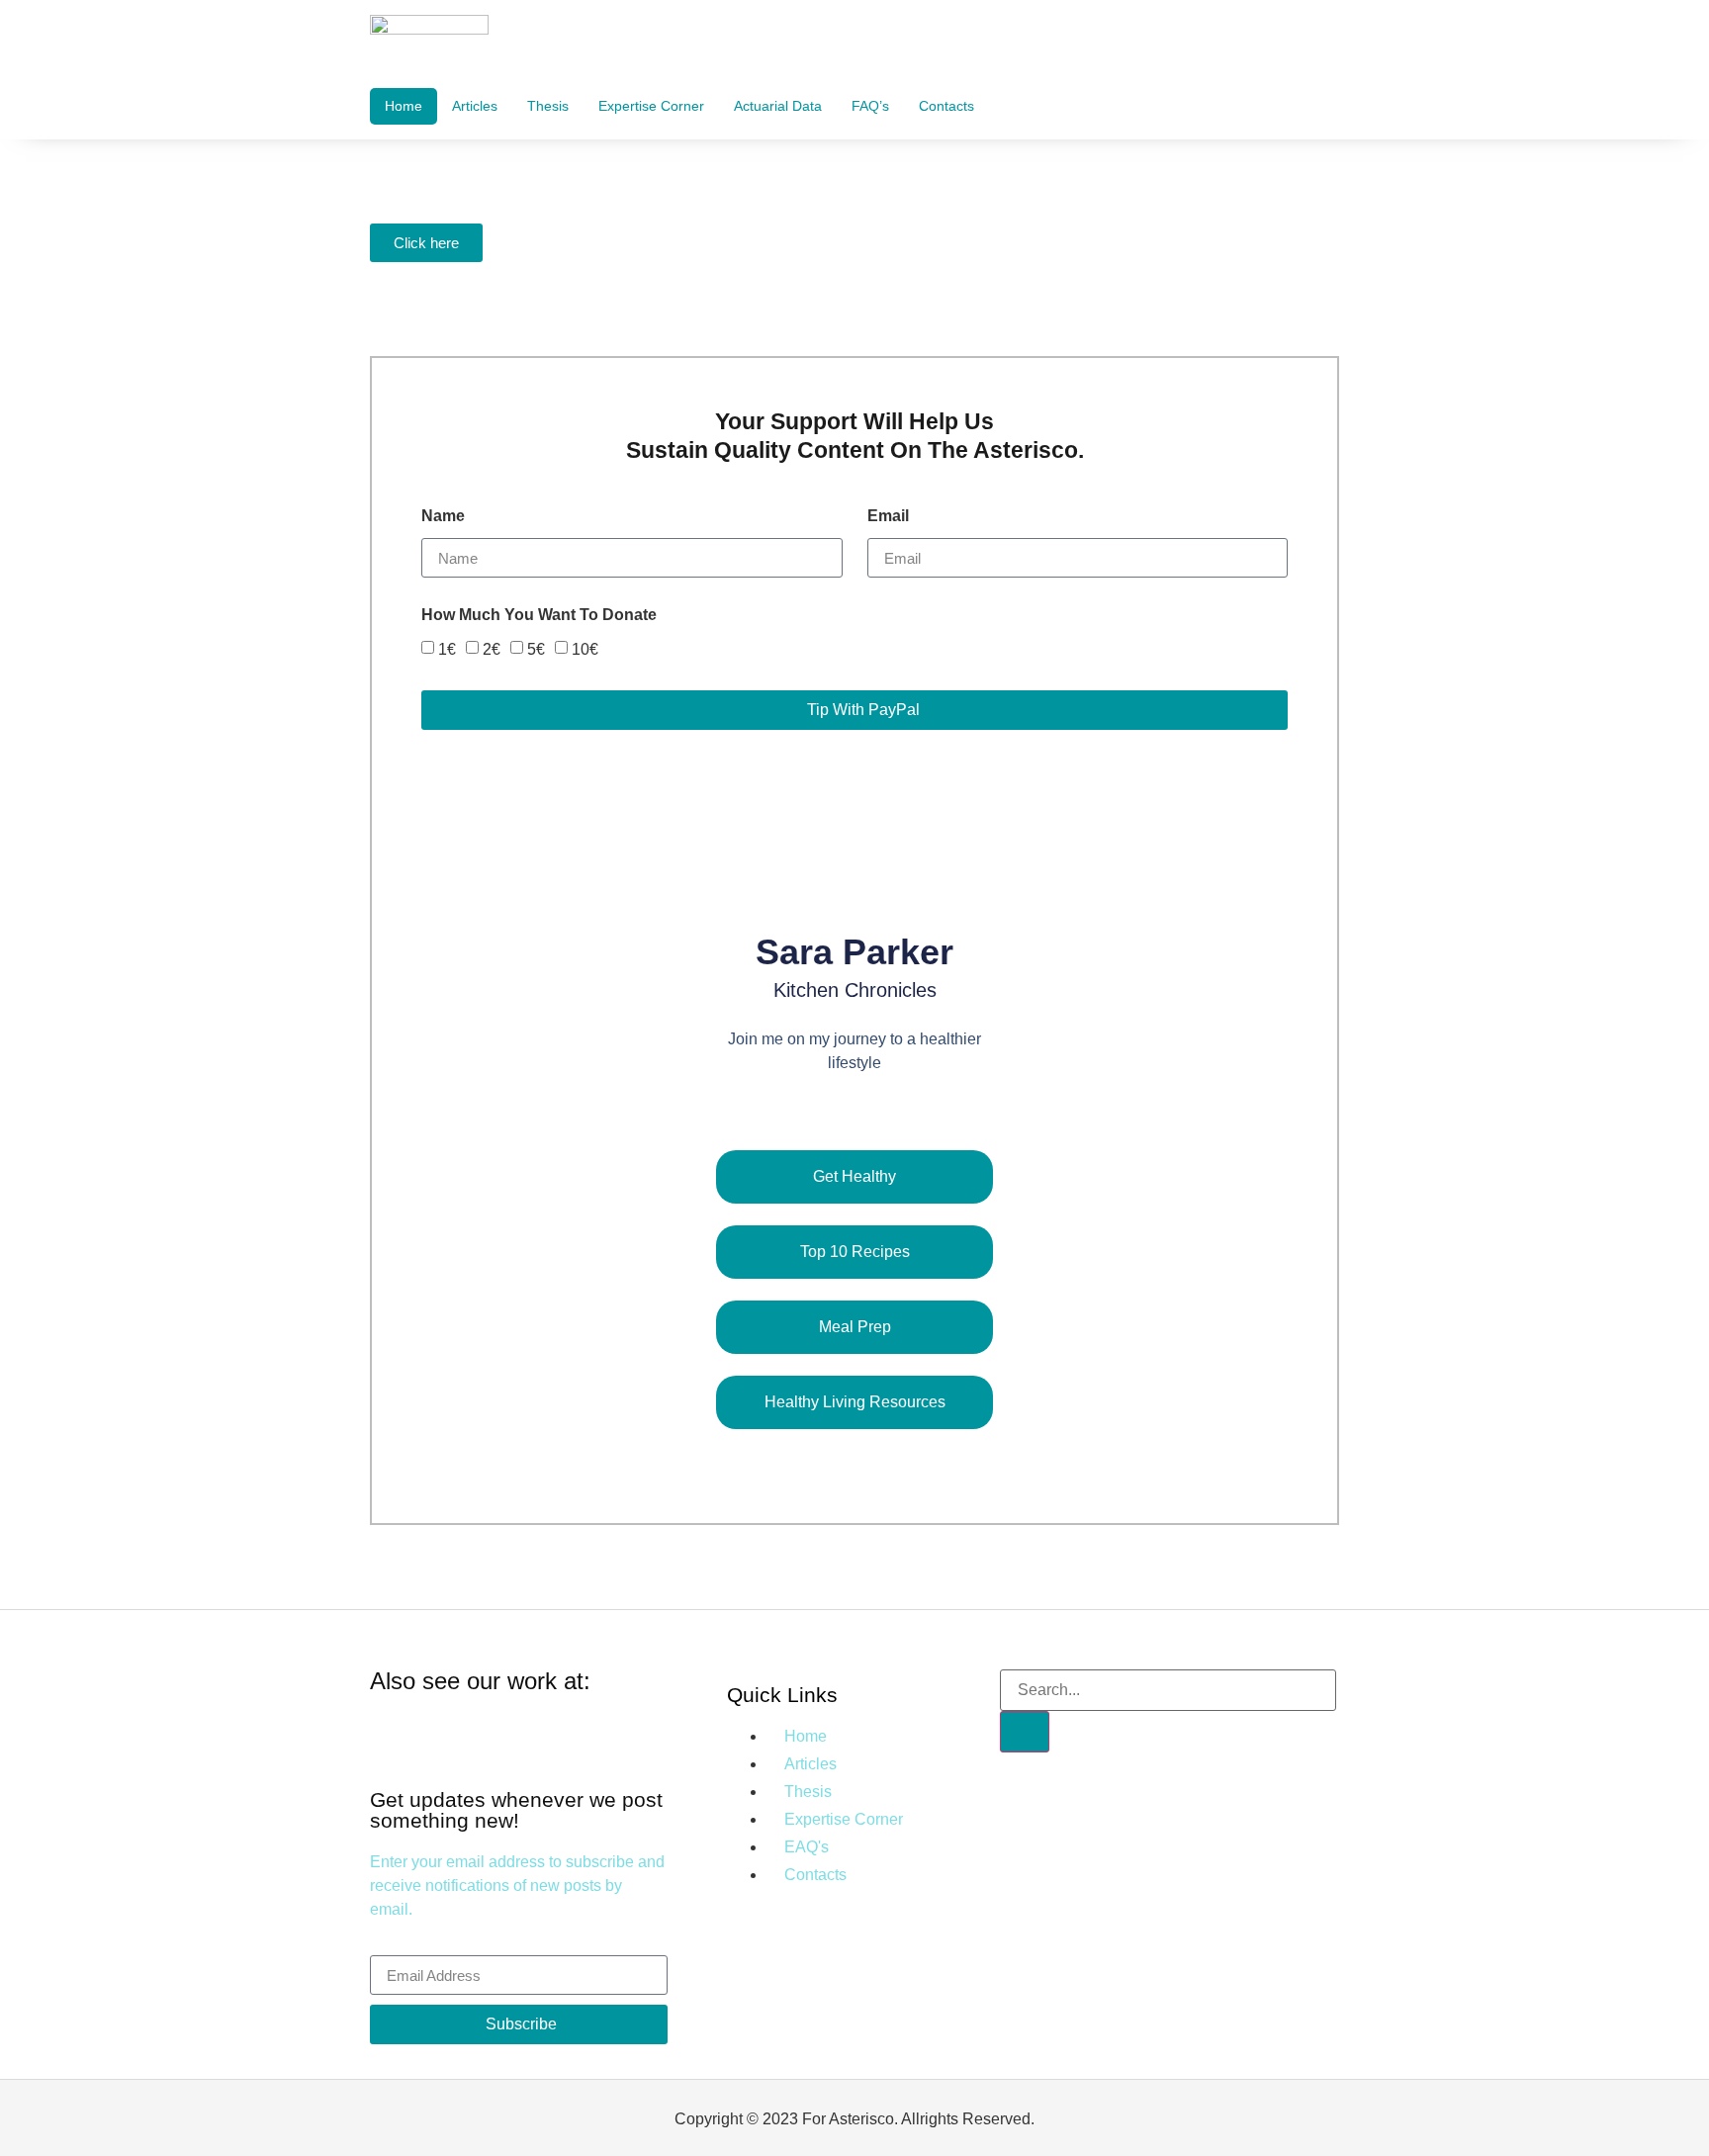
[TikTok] (902, 1107)
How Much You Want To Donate (539, 615)
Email (888, 516)
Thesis (548, 106)
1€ (447, 649)
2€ (492, 649)
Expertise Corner (651, 106)
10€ (585, 649)
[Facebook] (808, 1107)
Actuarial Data (778, 106)
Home (404, 106)
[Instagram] (855, 1107)
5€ (536, 649)
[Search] (1025, 1732)
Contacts (946, 106)
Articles (475, 106)
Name (443, 516)
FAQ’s (870, 106)
